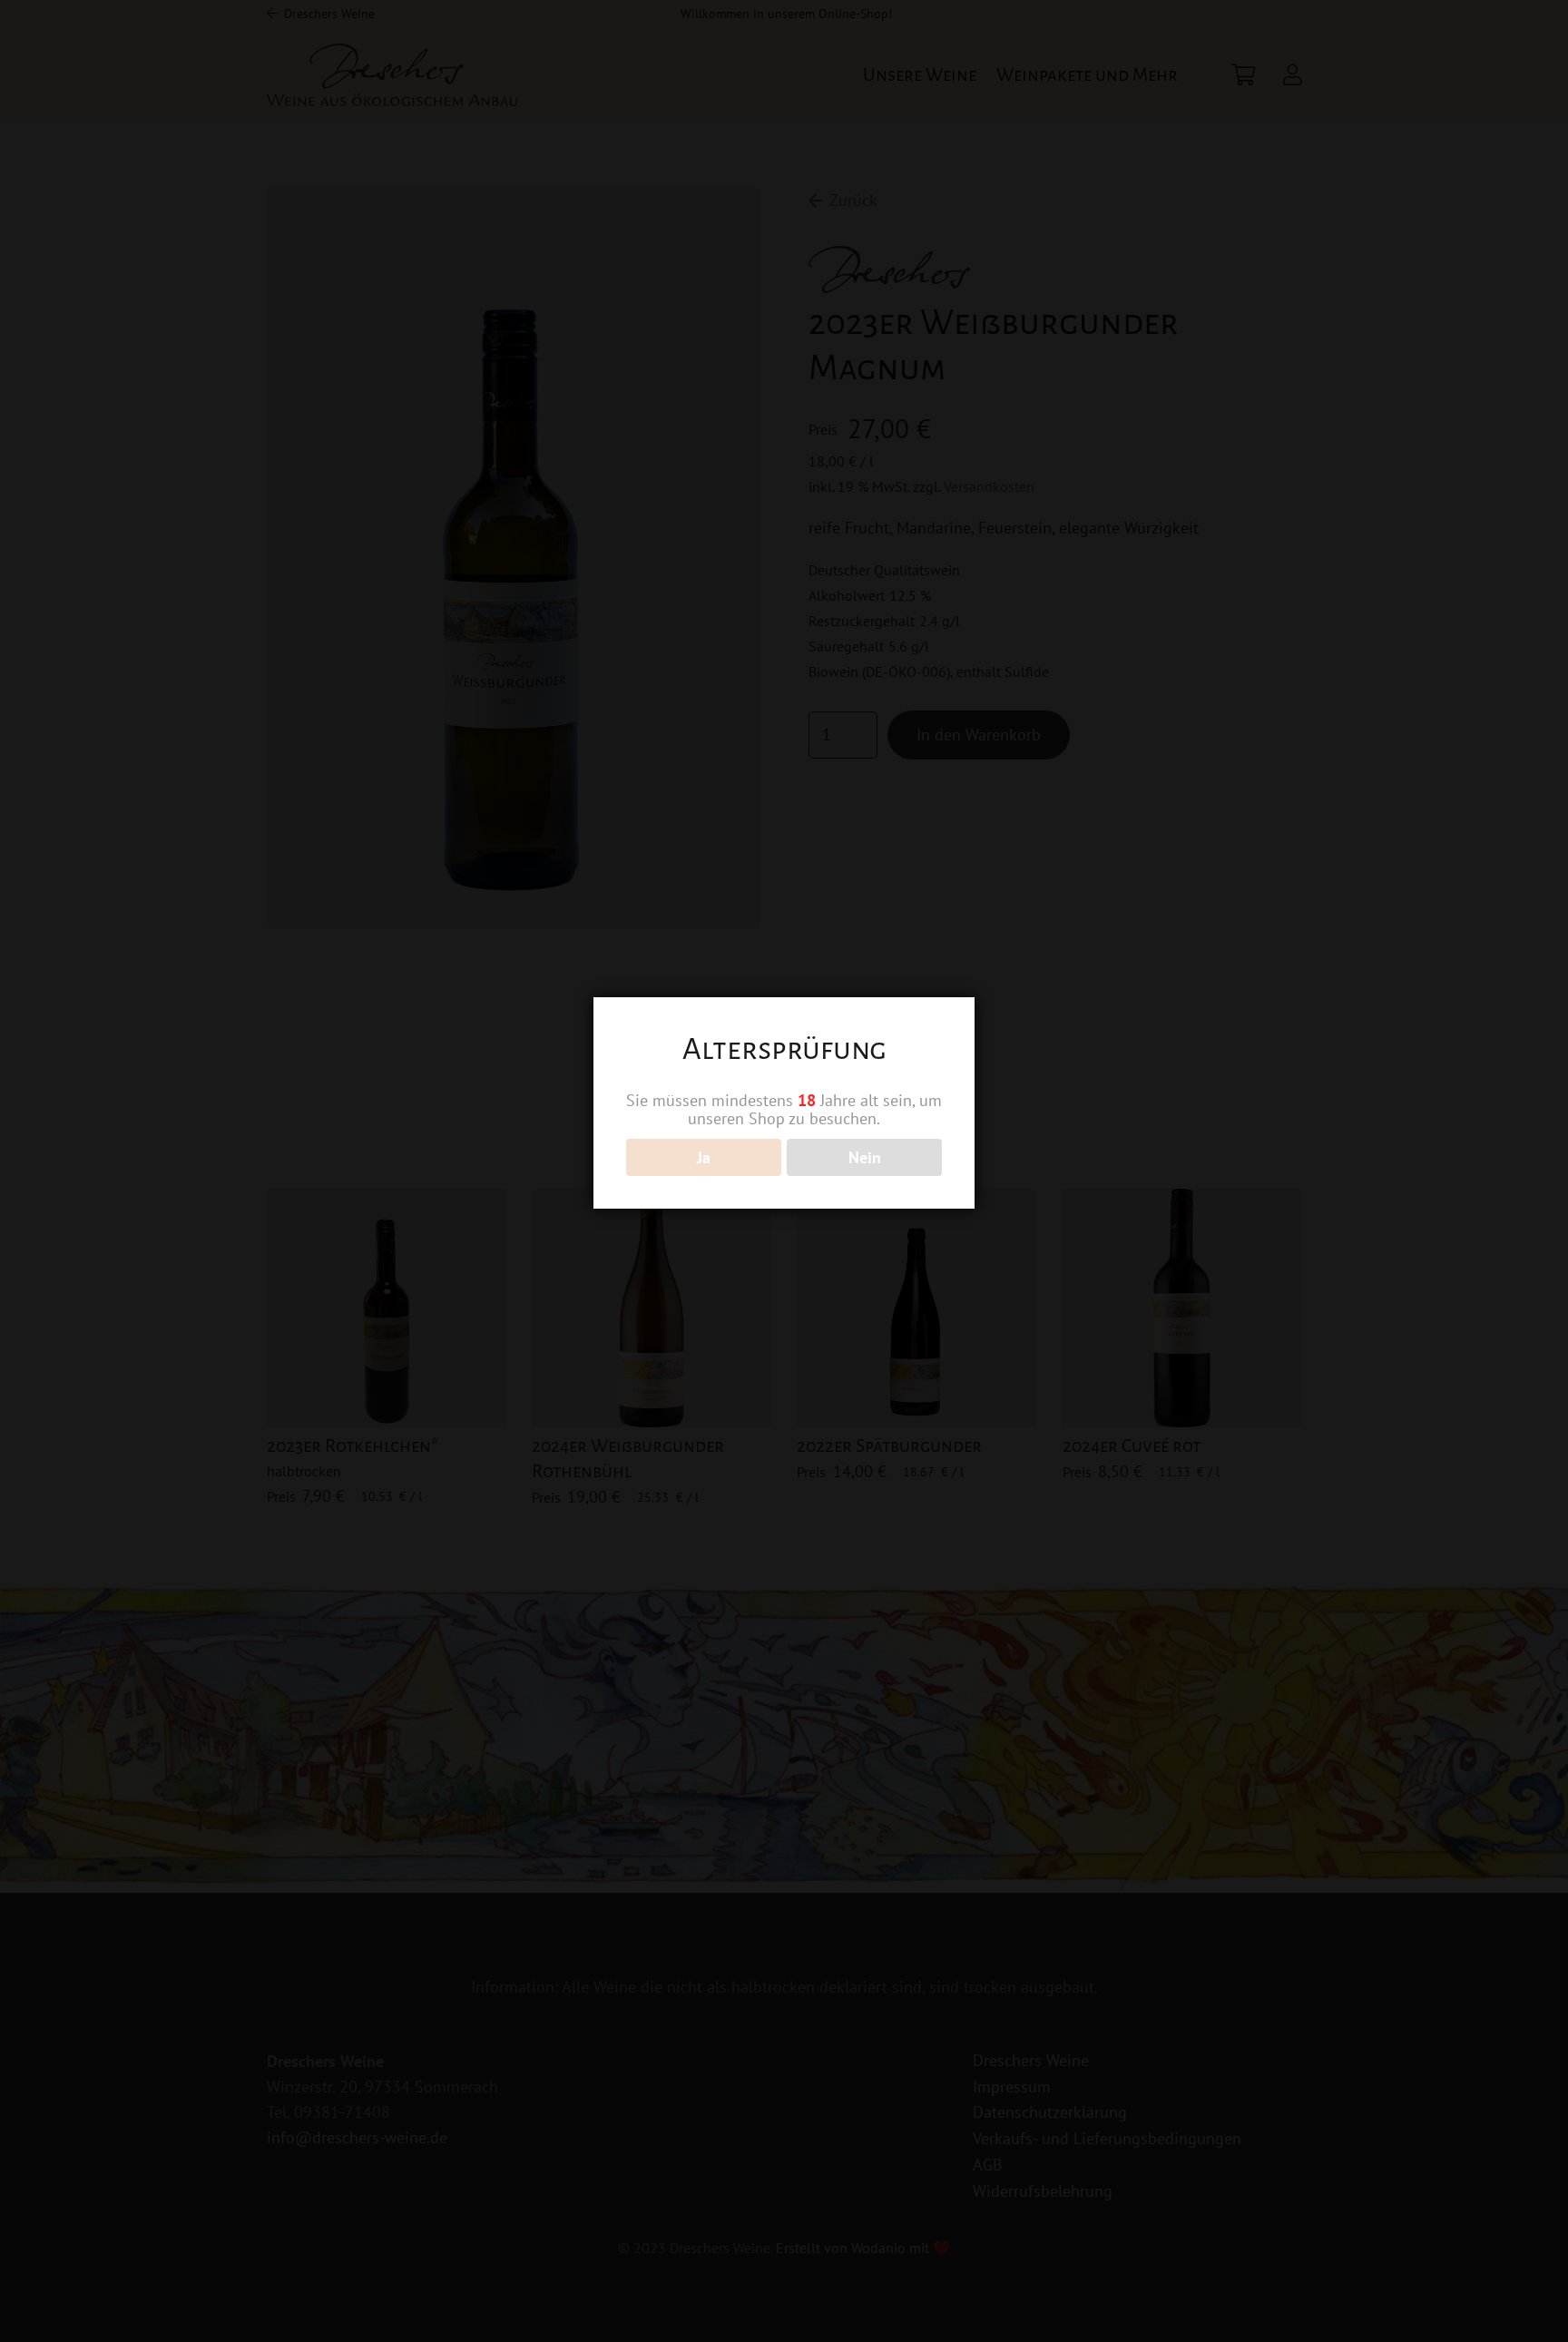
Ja (704, 1157)
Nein (865, 1157)
